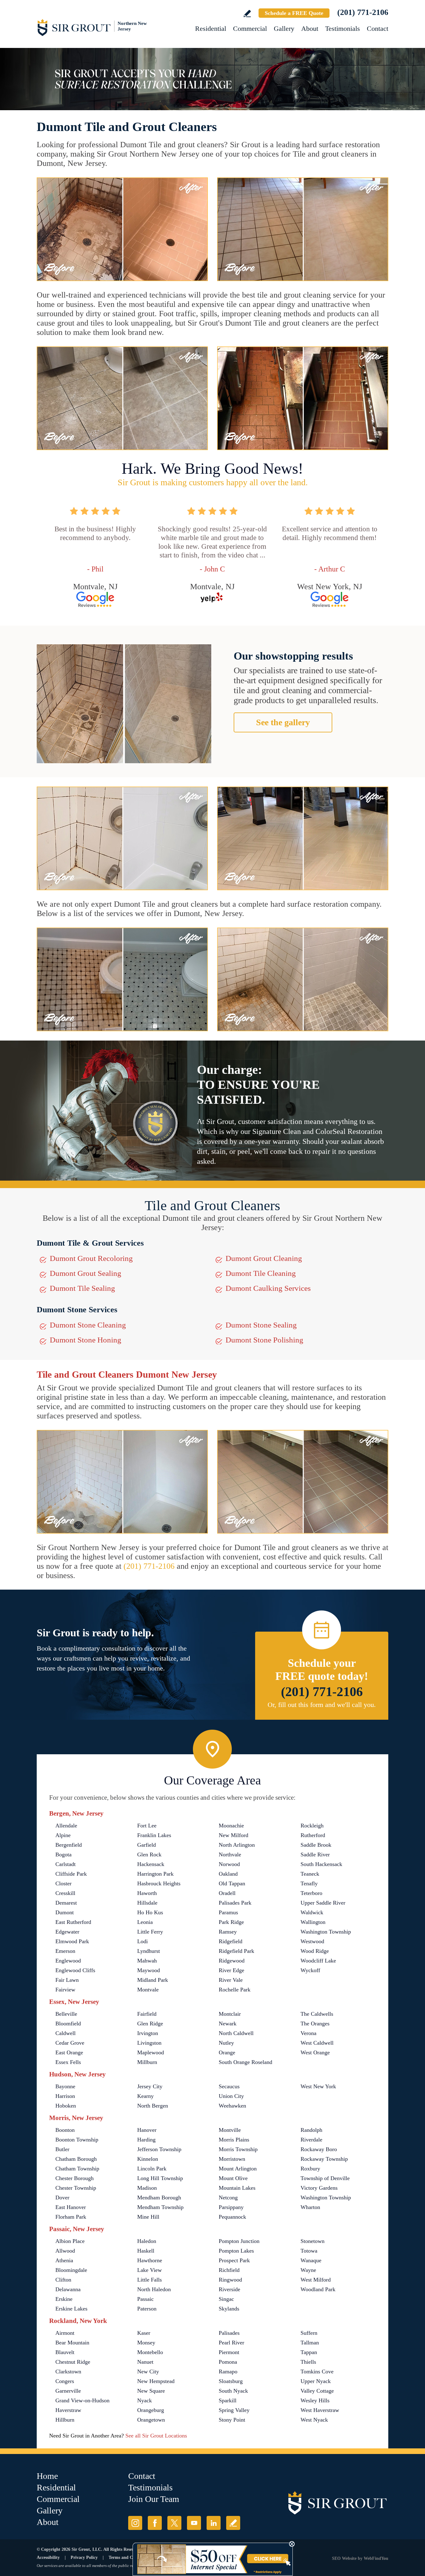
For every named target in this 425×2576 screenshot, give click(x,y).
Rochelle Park (235, 1990)
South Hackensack (321, 1864)
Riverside (229, 2289)
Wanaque (311, 2260)
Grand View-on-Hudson (82, 2400)
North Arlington (237, 1845)
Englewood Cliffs (75, 1970)
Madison (147, 2188)
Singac (226, 2299)
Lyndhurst (149, 1951)
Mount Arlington (238, 2169)
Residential (211, 28)
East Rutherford (73, 1922)
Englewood (68, 1961)
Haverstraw (68, 2410)
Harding (146, 2140)
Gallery (284, 28)
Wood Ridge (315, 1951)
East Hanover (71, 2207)
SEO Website (344, 2558)
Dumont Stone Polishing (264, 1340)
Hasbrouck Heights (159, 1883)
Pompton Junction (239, 2241)
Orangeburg (151, 2410)
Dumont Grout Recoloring (91, 1258)
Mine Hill (148, 2217)
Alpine (63, 1835)
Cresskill (65, 1893)
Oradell (227, 1893)
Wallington (313, 1922)
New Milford (234, 1835)
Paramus (228, 1912)
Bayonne (65, 2086)
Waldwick (312, 1912)
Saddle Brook (316, 1845)
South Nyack (233, 2391)
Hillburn (65, 2420)
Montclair (230, 2014)
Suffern (309, 2333)
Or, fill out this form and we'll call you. (322, 1705)
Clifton (63, 2280)
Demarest (66, 1903)
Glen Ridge (150, 2024)
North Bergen (153, 2106)
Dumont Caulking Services (268, 1288)
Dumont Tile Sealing (82, 1288)
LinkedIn (214, 2523)
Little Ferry (150, 1932)
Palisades (229, 2333)
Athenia (64, 2260)
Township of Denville (325, 2178)
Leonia (145, 1922)
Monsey (146, 2343)
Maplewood (151, 2052)
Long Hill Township (160, 2178)
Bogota (63, 1854)
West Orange (315, 2052)
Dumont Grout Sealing (86, 1273)
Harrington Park (155, 1874)
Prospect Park (234, 2260)
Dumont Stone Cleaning (88, 1325)
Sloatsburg (231, 2381)
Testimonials (343, 28)
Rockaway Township (324, 2159)
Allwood (65, 2251)
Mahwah (147, 1961)
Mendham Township (160, 2207)
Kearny (145, 2096)
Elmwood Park (72, 1941)
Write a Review (247, 14)
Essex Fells (68, 2062)
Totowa (309, 2251)
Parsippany (231, 2207)
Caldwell (65, 2033)
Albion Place (70, 2241)
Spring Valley (234, 2410)
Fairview (65, 1990)
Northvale (230, 1854)
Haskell (146, 2251)
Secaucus (229, 2086)
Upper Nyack (316, 2381)
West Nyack (314, 2420)
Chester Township (76, 2188)
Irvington (148, 2033)
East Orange (69, 2052)
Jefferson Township (159, 2149)
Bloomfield (68, 2024)
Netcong (228, 2198)
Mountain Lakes (237, 2188)
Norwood (229, 1864)
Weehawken (232, 2106)
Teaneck (310, 1874)
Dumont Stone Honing (86, 1340)
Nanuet (145, 2362)
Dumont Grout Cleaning (264, 1258)
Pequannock (232, 2217)
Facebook (155, 2523)
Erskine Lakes (71, 2309)
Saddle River (315, 1854)
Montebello (150, 2352)
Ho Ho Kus (150, 1912)
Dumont (65, 1912)
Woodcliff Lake (318, 1961)
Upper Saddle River (323, 1903)
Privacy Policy (84, 2557)
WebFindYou (376, 2558)
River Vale (231, 1980)
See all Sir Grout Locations (156, 2436)
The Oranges (315, 2024)
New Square (151, 2391)
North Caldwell (236, 2033)
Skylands (229, 2309)
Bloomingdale (71, 2270)
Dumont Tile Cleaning (261, 1273)
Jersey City (150, 2086)
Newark (228, 2024)
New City (148, 2372)
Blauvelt (65, 2352)
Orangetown (151, 2420)
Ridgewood (232, 1961)
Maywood (149, 1970)
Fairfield (147, 2014)
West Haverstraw (320, 2410)
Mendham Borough (159, 2198)
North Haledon (154, 2289)
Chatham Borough (76, 2159)
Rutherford (313, 1835)
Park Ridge (231, 1922)
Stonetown (313, 2241)
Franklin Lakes (154, 1835)
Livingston (149, 2043)
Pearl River (231, 2343)
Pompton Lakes (236, 2251)
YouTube (194, 2523)
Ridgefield (231, 1941)
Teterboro (311, 1893)
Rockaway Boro (319, 2149)
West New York (318, 2086)
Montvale (148, 1990)
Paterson (147, 2309)
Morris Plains (234, 2140)
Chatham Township (77, 2169)
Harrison (65, 2096)
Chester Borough (75, 2178)
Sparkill (228, 2400)
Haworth (147, 1893)
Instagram (135, 2523)
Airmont (65, 2333)
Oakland (228, 1874)
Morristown (232, 2159)
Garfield (147, 1845)
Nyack (145, 2400)
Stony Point (232, 2420)
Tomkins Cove (317, 2372)
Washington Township (326, 1932)
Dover (62, 2198)
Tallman (310, 2343)
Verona (308, 2033)
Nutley (226, 2043)
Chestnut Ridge (73, 2362)
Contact (378, 28)
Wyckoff (310, 1970)
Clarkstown (68, 2372)
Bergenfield (69, 1845)
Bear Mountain (72, 2343)
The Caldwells (317, 2014)
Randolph (311, 2130)
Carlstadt (65, 1864)
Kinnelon (148, 2159)
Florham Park (71, 2217)
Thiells (308, 2362)
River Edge (231, 1970)
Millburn (147, 2062)
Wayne (308, 2270)
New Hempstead (156, 2381)
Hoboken (66, 2106)
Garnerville (68, 2391)
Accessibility (48, 2557)
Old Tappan (232, 1883)
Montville (230, 2130)
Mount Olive (233, 2178)
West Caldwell (317, 2043)
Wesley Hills (315, 2400)
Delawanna (68, 2289)
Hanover (147, 2130)
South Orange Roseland (245, 2062)
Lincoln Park (152, 2169)
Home (47, 2476)
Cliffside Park (71, 1874)
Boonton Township (77, 2140)
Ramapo (228, 2372)
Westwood (312, 1941)
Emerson (65, 1951)
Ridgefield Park (236, 1951)
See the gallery (283, 722)
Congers (65, 2381)
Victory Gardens (319, 2188)
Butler (62, 2149)
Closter (63, 1883)
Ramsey (228, 1932)
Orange (227, 2052)
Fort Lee (147, 1826)
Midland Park (153, 1980)
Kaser (144, 2333)
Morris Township (238, 2149)
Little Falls (149, 2280)
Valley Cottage (317, 2391)
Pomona (228, 2362)
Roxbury (310, 2169)
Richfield (229, 2270)
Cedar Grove (70, 2043)
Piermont (229, 2352)
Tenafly (309, 1883)
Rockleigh (312, 1826)
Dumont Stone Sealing (261, 1325)
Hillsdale (147, 1903)
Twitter (174, 2523)
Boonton (65, 2130)
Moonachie (231, 1826)
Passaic (145, 2299)
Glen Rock (149, 1854)
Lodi (142, 1941)
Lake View (149, 2270)
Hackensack (151, 1864)
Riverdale (311, 2140)
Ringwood (230, 2280)
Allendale (66, 1826)
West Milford (316, 2280)
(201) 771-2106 (363, 12)
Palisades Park (235, 1903)
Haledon (147, 2241)
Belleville (66, 2014)
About (310, 28)
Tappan (309, 2352)
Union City (231, 2096)
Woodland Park (318, 2289)
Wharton (310, 2207)
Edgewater (67, 1932)
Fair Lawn (67, 1980)
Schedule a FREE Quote (294, 13)
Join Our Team (154, 2499)
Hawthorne (150, 2260)
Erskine (64, 2299)
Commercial (250, 28)
